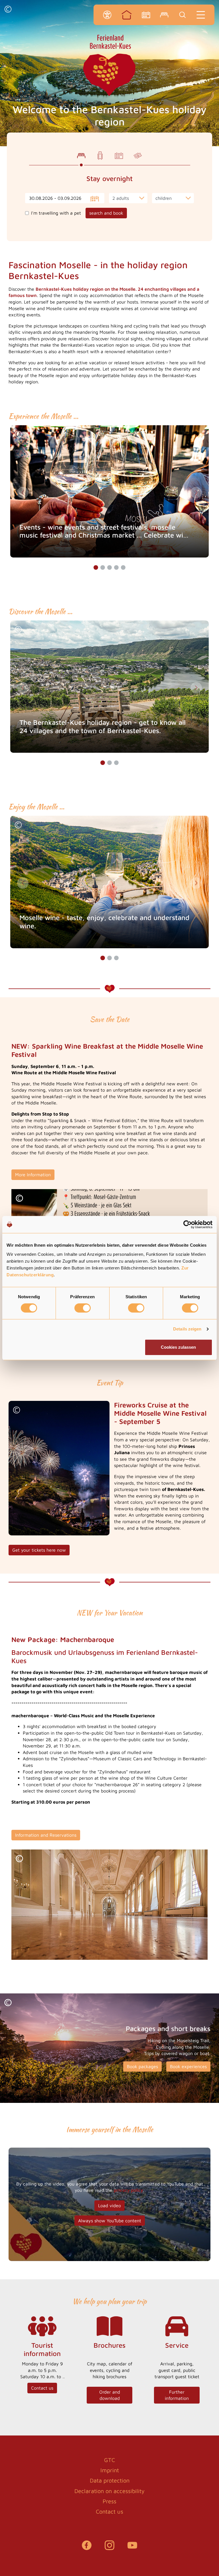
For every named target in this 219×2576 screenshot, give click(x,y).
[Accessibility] (107, 15)
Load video (109, 2205)
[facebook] (87, 2548)
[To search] (182, 15)
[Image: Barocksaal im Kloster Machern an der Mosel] (109, 1905)
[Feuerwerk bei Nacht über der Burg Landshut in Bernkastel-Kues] (59, 1468)
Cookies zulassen (178, 1347)
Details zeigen (187, 1329)
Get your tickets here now (39, 1550)
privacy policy (128, 2190)
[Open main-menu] (201, 15)
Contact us (42, 2388)
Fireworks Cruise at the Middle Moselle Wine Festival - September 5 (160, 1413)
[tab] (81, 156)
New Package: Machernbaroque (63, 1639)
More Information (33, 1175)
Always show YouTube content (110, 2221)
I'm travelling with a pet (56, 213)
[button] (8, 10)
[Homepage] (127, 15)
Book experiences (188, 2066)
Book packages (142, 2066)
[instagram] (109, 2548)
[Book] (164, 15)
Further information (177, 2395)
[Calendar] (146, 15)
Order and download (110, 2395)
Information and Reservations (46, 1835)
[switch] (83, 1308)
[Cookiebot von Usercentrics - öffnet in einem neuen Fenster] (187, 1224)
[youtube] (132, 2548)
